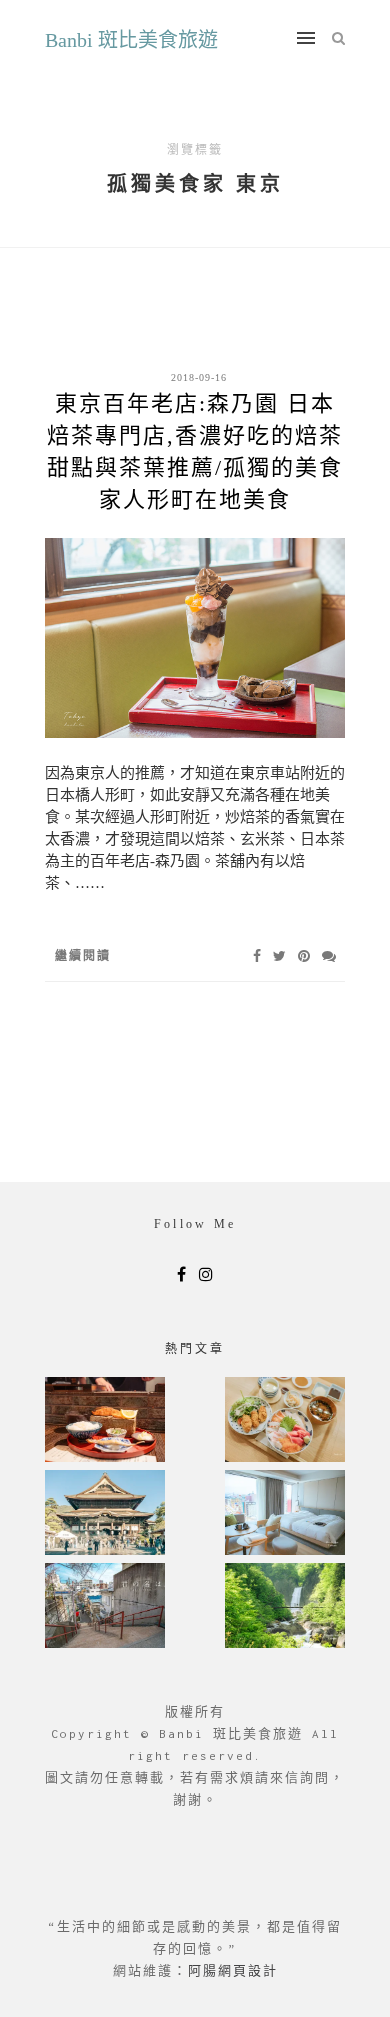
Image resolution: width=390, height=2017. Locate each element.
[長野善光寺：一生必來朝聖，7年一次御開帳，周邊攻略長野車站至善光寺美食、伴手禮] (105, 1514)
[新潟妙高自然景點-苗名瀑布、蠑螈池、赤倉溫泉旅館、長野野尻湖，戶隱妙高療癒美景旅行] (285, 1607)
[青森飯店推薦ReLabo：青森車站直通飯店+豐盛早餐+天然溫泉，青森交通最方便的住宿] (285, 1514)
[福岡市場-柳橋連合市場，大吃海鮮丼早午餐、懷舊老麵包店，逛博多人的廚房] (285, 1421)
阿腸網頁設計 (233, 1970)
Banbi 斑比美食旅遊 (131, 40)
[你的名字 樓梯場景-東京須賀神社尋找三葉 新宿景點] (105, 1607)
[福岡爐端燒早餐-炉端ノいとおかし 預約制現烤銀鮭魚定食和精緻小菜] (105, 1421)
